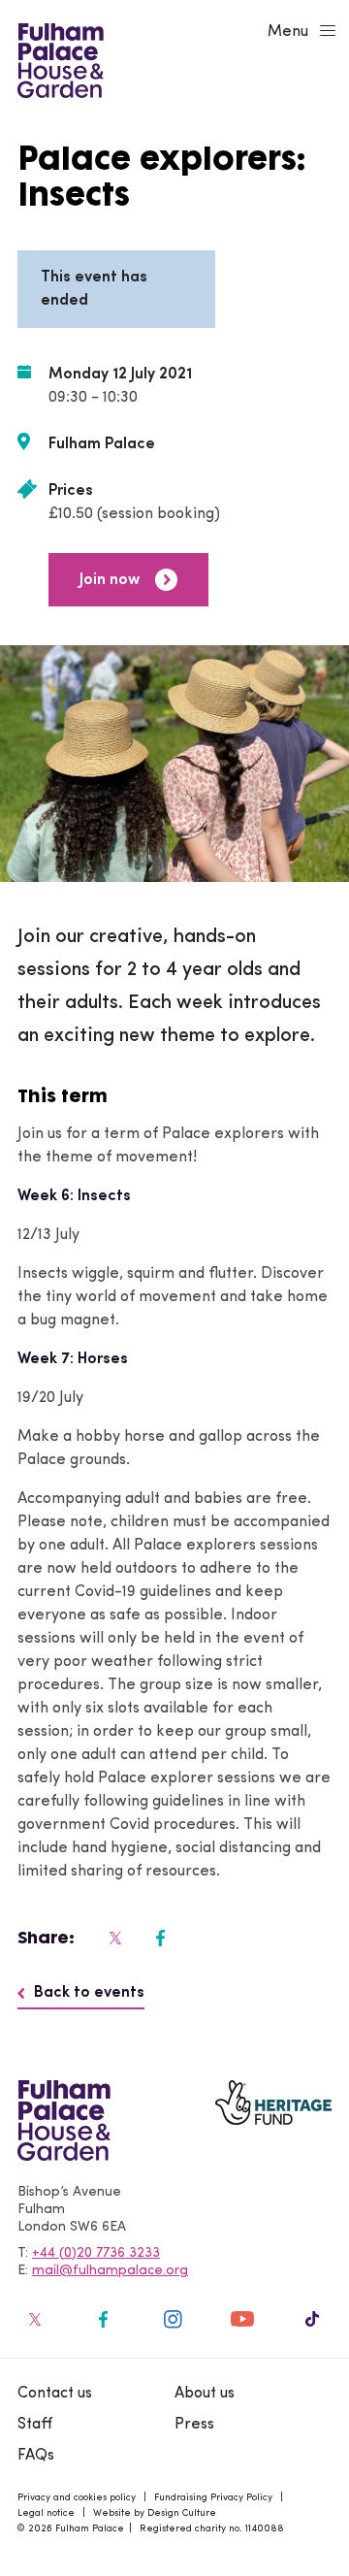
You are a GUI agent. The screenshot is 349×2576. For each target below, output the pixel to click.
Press (194, 2425)
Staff (35, 2425)
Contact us (55, 2394)
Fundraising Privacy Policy (213, 2498)
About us (205, 2394)
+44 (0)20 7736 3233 (96, 2253)
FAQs (36, 2456)
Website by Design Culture (155, 2513)
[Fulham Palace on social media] (113, 1938)
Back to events (89, 1993)
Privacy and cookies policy (77, 2498)
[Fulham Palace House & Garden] (58, 58)
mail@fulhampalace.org (110, 2271)
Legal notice (46, 2513)
